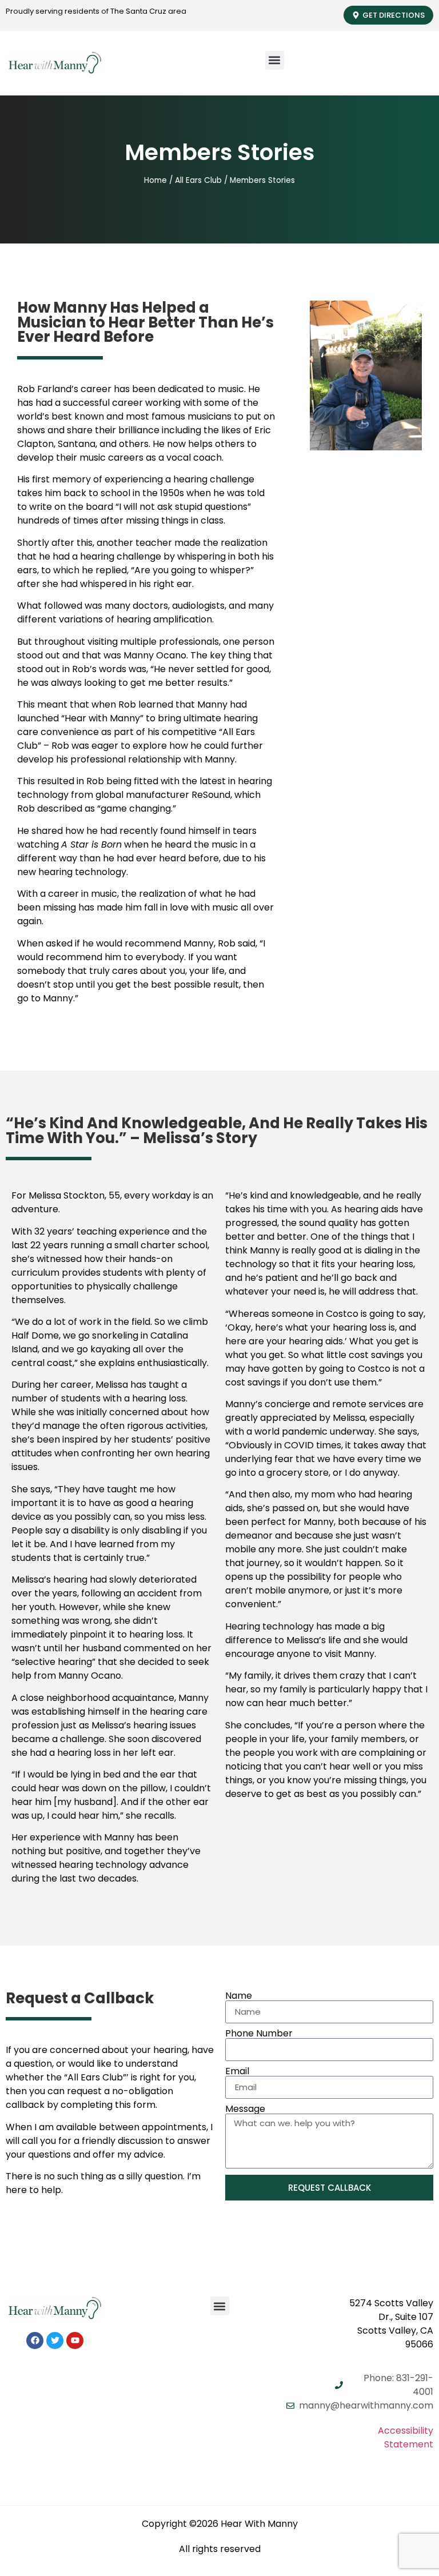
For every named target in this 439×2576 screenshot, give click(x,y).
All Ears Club (198, 180)
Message (245, 2109)
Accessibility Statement (406, 2437)
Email (237, 2071)
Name (239, 1996)
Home (155, 180)
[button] (275, 60)
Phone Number (259, 2034)
